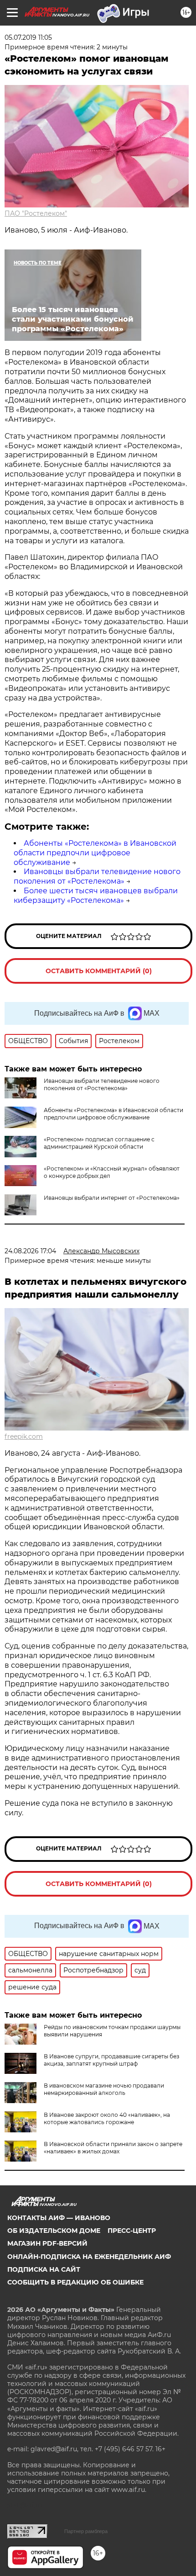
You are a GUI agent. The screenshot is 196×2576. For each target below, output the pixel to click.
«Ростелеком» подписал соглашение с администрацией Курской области (99, 1143)
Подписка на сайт (44, 2269)
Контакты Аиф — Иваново (59, 2218)
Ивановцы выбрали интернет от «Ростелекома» (112, 1198)
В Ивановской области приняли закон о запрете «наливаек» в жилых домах (113, 2148)
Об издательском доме (54, 2231)
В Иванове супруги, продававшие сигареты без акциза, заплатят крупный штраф (111, 2060)
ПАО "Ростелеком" (36, 213)
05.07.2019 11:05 (28, 37)
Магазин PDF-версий (47, 2243)
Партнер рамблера (86, 2531)
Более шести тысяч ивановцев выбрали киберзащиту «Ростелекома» (96, 896)
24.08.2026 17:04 (30, 1251)
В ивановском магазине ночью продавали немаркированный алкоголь (104, 2089)
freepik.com (24, 1436)
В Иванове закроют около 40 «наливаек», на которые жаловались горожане (107, 2118)
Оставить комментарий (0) (99, 971)
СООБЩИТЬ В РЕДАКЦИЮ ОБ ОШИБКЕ (75, 2282)
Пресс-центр (132, 2231)
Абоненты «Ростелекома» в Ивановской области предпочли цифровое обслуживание (95, 853)
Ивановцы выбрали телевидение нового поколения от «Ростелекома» (97, 876)
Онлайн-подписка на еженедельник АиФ (89, 2257)
